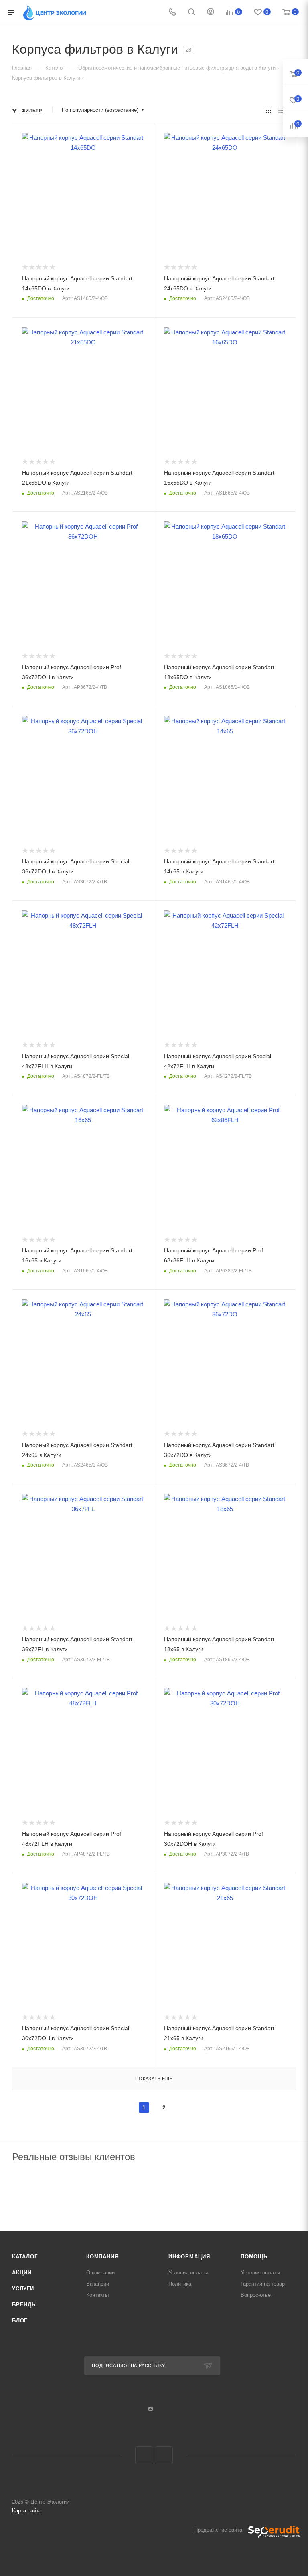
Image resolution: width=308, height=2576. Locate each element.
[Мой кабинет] (211, 13)
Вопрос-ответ (257, 2295)
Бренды (25, 2305)
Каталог (25, 2257)
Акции (22, 2273)
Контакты (97, 2295)
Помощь (254, 2257)
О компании (100, 2273)
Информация (189, 2257)
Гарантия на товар (263, 2284)
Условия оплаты (188, 2273)
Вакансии (98, 2284)
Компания (102, 2257)
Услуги (23, 2289)
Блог (20, 2321)
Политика (180, 2284)
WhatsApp (164, 2455)
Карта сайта (27, 2511)
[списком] (281, 110)
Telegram (144, 2455)
